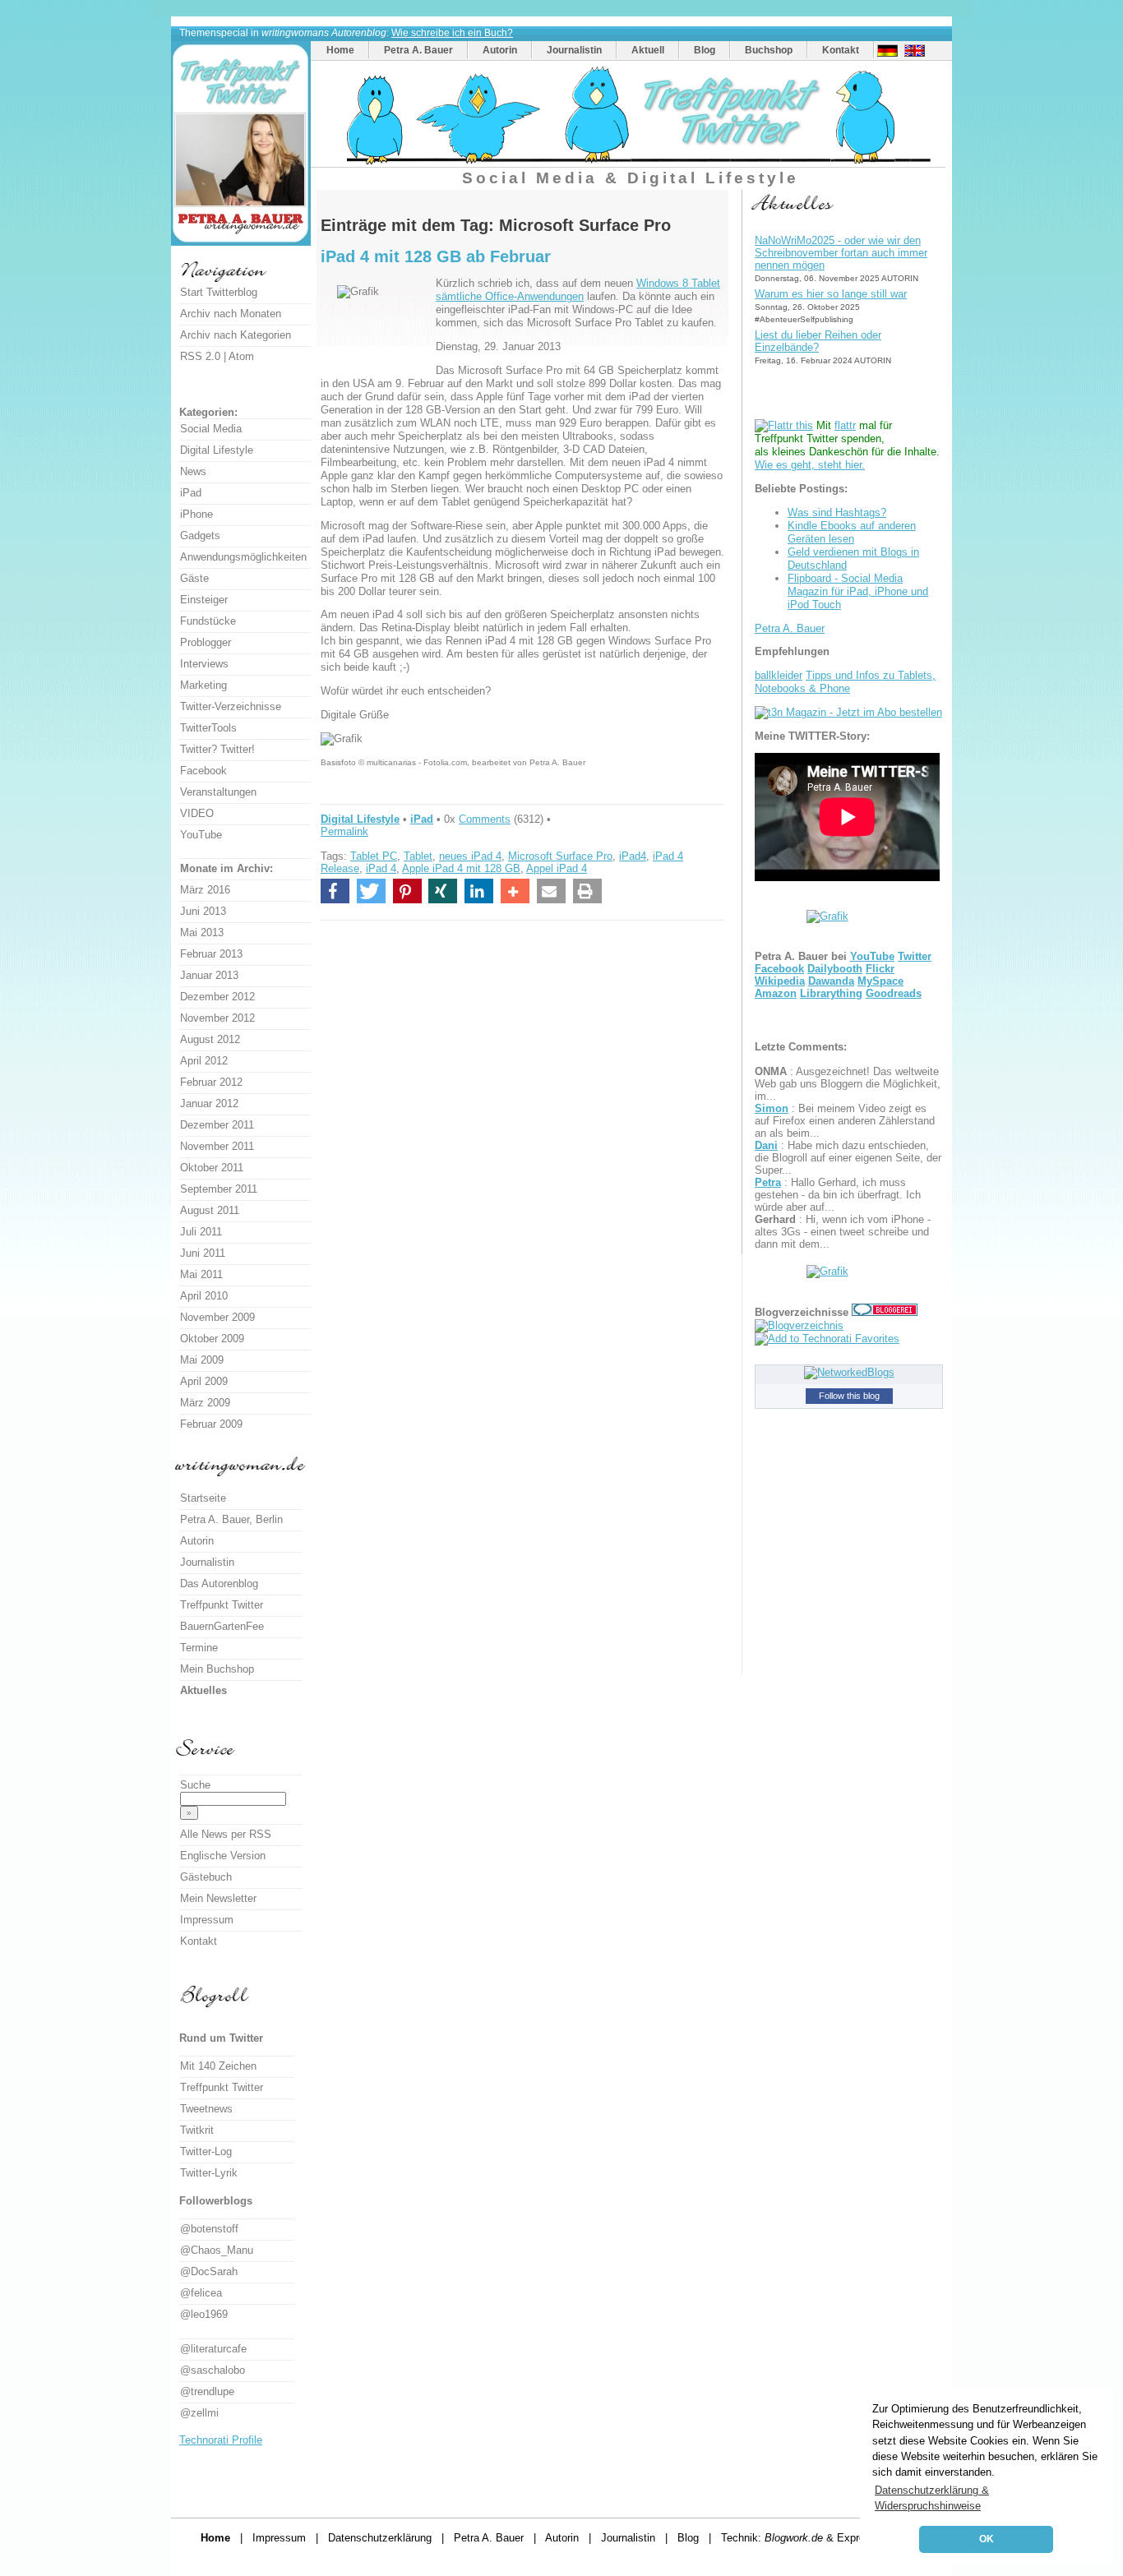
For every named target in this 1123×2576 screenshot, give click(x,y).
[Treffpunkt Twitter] (630, 163)
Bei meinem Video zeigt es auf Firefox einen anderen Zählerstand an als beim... (845, 1121)
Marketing (203, 685)
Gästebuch (206, 1877)
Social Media (211, 429)
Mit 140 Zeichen (218, 2066)
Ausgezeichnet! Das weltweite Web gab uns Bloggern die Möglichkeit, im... (848, 1084)
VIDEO (197, 813)
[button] (335, 891)
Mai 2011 (201, 1274)
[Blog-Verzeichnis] (885, 1312)
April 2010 (204, 1296)
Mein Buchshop (217, 1669)
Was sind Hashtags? (837, 512)
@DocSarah (209, 2271)
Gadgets (200, 536)
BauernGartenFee (222, 1626)
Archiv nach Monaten (231, 314)
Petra (768, 1182)
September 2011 (219, 1189)
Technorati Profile (221, 2440)
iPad (422, 819)
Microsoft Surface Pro (560, 856)
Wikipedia (780, 981)
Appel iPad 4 (557, 868)
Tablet (418, 856)
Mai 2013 (202, 933)
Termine (199, 1648)
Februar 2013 (211, 954)
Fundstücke (208, 621)
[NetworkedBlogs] (849, 1372)
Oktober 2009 (212, 1339)
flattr (845, 425)
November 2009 (217, 1317)
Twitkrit (197, 2130)
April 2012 (204, 1061)
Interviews (204, 664)
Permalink (344, 831)
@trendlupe (207, 2391)
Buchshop (769, 50)
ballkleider (779, 675)
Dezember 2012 (217, 997)
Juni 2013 (203, 911)
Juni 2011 (203, 1253)
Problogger (206, 642)
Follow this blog (849, 1396)
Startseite (203, 1498)
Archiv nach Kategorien (236, 335)
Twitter (915, 956)
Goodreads (894, 993)
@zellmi (199, 2413)
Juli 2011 (201, 1232)
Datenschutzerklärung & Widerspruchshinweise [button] (932, 2498)
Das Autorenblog (219, 1583)
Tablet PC (374, 856)
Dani (766, 1145)
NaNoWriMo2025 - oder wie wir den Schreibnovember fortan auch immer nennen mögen (841, 253)
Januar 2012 (209, 1103)
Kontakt (841, 50)
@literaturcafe (213, 2349)
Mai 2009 (202, 1360)
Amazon (776, 993)
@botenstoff (209, 2229)
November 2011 (217, 1146)
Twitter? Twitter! (217, 749)
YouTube (872, 956)
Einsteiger (204, 600)
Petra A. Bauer (418, 50)
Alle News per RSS (226, 1834)
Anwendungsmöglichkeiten (243, 557)
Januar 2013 (209, 975)
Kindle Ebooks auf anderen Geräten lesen (852, 532)
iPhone (196, 514)
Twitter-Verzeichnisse (231, 706)
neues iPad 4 (470, 856)
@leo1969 (204, 2314)
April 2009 (204, 1381)
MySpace (880, 981)
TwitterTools (208, 728)
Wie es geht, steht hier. (810, 465)
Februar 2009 (211, 1424)
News (193, 471)
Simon (772, 1108)
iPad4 (633, 856)
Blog (705, 50)
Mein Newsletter (218, 1898)
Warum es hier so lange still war (831, 294)
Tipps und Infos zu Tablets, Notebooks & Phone (845, 682)
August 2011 (210, 1210)
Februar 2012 (211, 1082)
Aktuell (648, 50)
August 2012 (210, 1039)
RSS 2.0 (200, 356)
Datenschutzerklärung (380, 2538)
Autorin (500, 50)
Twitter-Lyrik (209, 2173)
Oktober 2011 (212, 1168)
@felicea (201, 2293)
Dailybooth (835, 969)
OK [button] (987, 2539)
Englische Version (223, 1856)
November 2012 (217, 1018)
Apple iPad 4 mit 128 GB (461, 868)
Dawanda (831, 981)
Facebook (779, 969)
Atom (241, 356)
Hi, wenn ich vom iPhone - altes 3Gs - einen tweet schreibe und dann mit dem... (843, 1232)
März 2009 (205, 1403)
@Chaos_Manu (217, 2250)
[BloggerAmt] (799, 1325)
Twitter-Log (206, 2151)
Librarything (831, 993)
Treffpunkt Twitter (222, 1605)
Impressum (207, 1920)
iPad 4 (381, 868)
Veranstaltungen (218, 792)
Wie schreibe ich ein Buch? (452, 33)
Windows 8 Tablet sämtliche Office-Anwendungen (578, 290)
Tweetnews (206, 2109)
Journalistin (574, 50)
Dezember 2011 (217, 1125)
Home (340, 50)
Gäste (194, 578)
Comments (485, 819)
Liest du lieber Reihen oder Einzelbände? (818, 341)
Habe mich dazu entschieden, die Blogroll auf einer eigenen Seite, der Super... (848, 1158)
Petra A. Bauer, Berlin (231, 1519)
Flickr (880, 969)
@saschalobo (213, 2370)
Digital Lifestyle (360, 819)
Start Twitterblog (219, 292)
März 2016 (205, 890)
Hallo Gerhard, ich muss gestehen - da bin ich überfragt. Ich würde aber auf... (838, 1195)
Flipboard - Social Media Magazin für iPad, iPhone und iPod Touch (858, 591)
